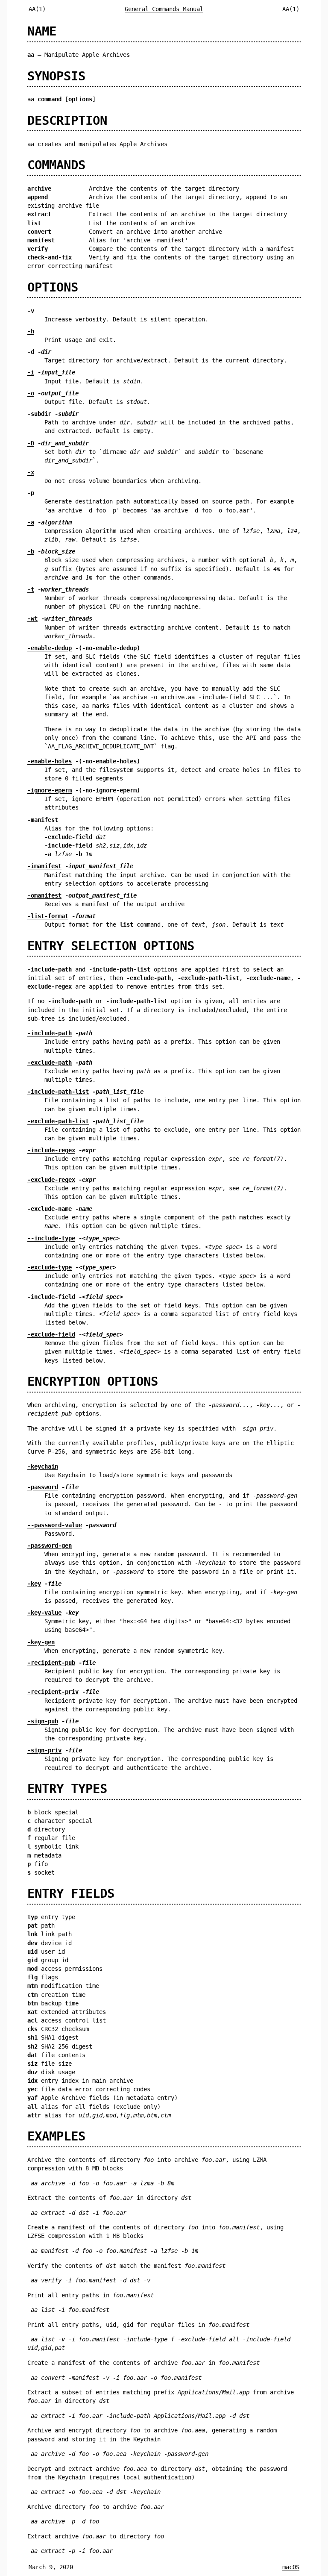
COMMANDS (56, 165)
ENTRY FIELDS (71, 1893)
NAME (42, 31)
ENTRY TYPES (67, 1789)
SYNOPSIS (56, 76)
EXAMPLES (56, 2136)
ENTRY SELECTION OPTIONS (111, 946)
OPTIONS (53, 287)
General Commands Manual (164, 9)
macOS (291, 2567)
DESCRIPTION (67, 121)
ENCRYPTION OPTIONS (93, 1381)
